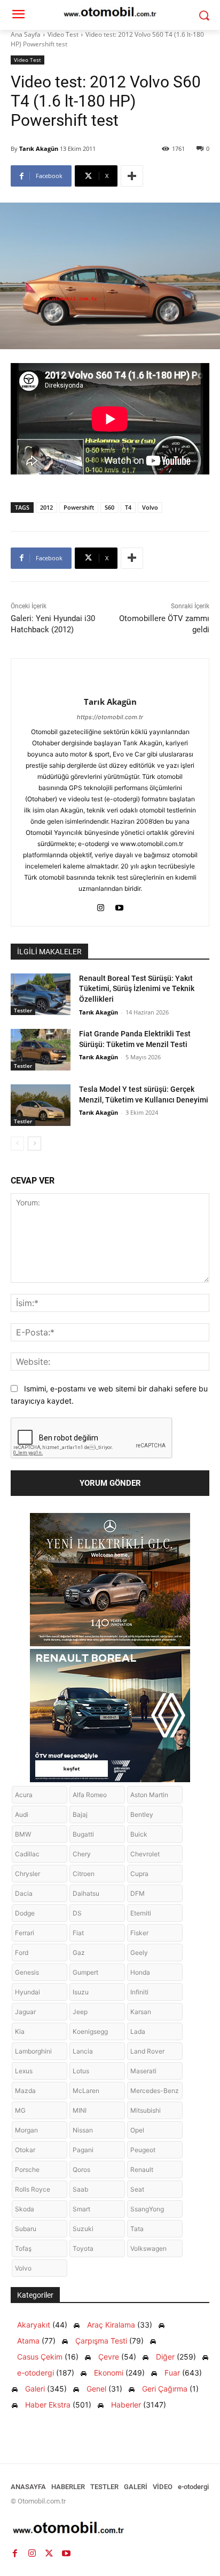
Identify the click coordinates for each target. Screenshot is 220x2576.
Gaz (79, 1953)
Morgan (26, 2130)
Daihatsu (86, 1893)
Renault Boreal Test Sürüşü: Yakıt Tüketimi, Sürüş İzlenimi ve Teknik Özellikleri (137, 989)
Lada (138, 2031)
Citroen (84, 1874)
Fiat (78, 1933)
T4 (128, 507)
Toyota (83, 2248)
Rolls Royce (33, 2189)
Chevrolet (145, 1854)
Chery (82, 1854)
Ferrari (25, 1933)
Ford (22, 1953)
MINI (80, 2110)
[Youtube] (119, 905)
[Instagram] (101, 905)
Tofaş (23, 2248)
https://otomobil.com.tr (110, 717)
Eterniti (141, 1913)
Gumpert (85, 1972)
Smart (81, 2209)
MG (20, 2110)
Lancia (83, 2051)
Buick (139, 1834)
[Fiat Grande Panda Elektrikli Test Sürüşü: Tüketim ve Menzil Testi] (41, 1050)
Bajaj (80, 1814)
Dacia (24, 1893)
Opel (137, 2130)
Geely (139, 1953)
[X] (49, 2554)
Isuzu (81, 1992)
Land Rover (147, 2051)
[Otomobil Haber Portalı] (110, 2529)
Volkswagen (148, 2248)
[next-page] (34, 1144)
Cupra (139, 1874)
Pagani (83, 2150)
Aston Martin (149, 1795)
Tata (137, 2229)
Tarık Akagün (39, 148)
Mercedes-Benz (155, 2091)
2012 (46, 507)
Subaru (26, 2229)
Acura (24, 1795)
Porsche (27, 2170)
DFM (137, 1893)
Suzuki (83, 2229)
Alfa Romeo (90, 1795)
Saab (80, 2189)
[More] (132, 176)
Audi (22, 1814)
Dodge (25, 1913)
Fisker (139, 1933)
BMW (23, 1834)
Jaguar (25, 2012)
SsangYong (147, 2209)
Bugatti (83, 1834)
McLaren (86, 2091)
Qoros (81, 2170)
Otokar (25, 2150)
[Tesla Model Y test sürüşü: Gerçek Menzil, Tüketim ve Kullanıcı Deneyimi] (41, 1105)
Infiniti (139, 1992)
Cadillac (27, 1854)
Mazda (25, 2091)
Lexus (24, 2071)
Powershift (79, 507)
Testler (23, 1010)
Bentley (142, 1814)
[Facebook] (15, 2554)
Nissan (83, 2130)
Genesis (27, 1972)
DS (77, 1913)
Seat (137, 2189)
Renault (142, 2170)
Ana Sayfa (26, 34)
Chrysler (27, 1874)
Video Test (63, 34)
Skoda (25, 2209)
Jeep (80, 2012)
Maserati (143, 2071)
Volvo (150, 507)
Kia (20, 2031)
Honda (140, 1972)
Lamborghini (33, 2051)
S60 (109, 507)
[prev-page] (17, 1144)
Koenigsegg (90, 2031)
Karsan (141, 2012)
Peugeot (143, 2150)
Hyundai (27, 1992)
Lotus (81, 2071)
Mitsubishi (146, 2110)
